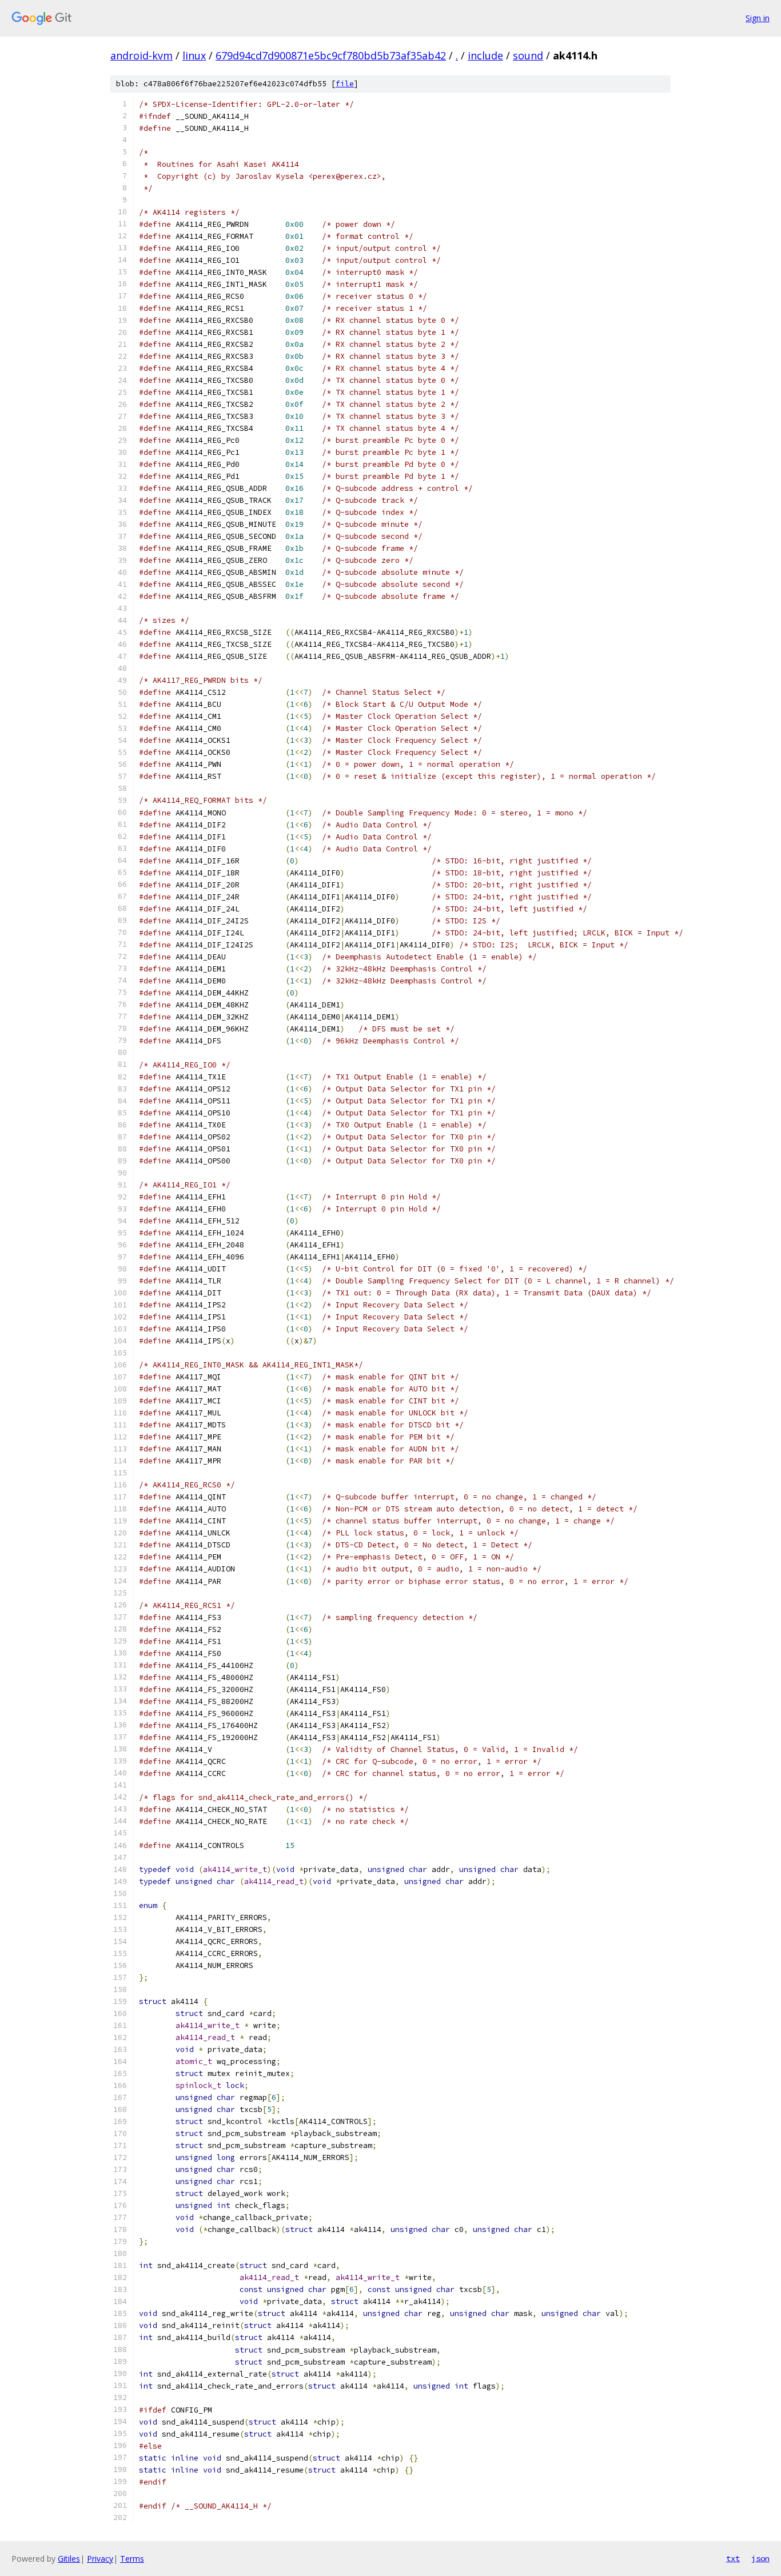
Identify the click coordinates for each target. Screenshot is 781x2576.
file (345, 84)
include (485, 55)
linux (194, 55)
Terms (132, 2559)
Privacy (100, 2559)
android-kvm (142, 55)
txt (733, 2558)
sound (528, 55)
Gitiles (69, 2559)
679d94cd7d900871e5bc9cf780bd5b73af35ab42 (331, 55)
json (760, 2558)
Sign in (758, 18)
